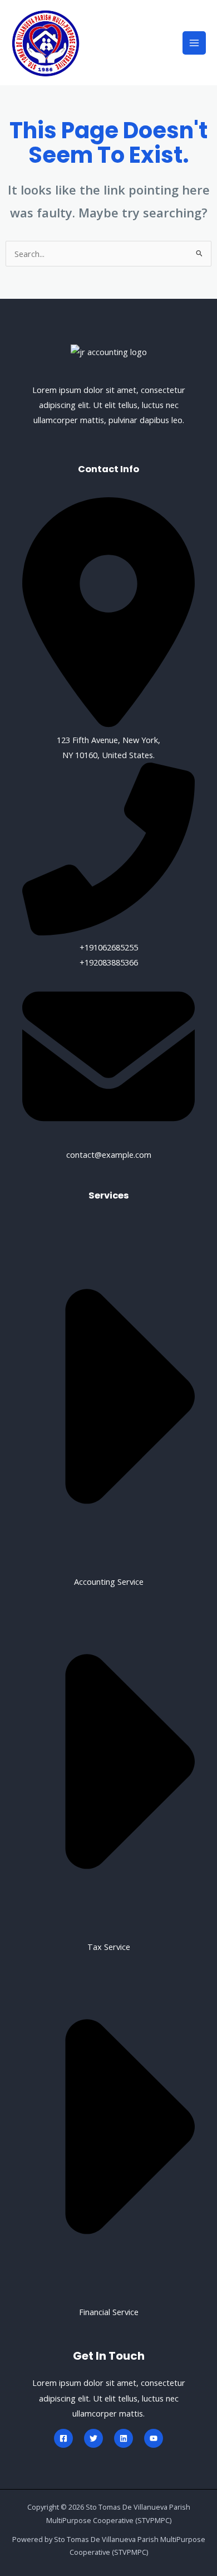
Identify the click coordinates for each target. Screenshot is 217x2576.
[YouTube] (154, 2438)
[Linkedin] (124, 2438)
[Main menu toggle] (194, 43)
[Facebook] (63, 2438)
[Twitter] (93, 2438)
